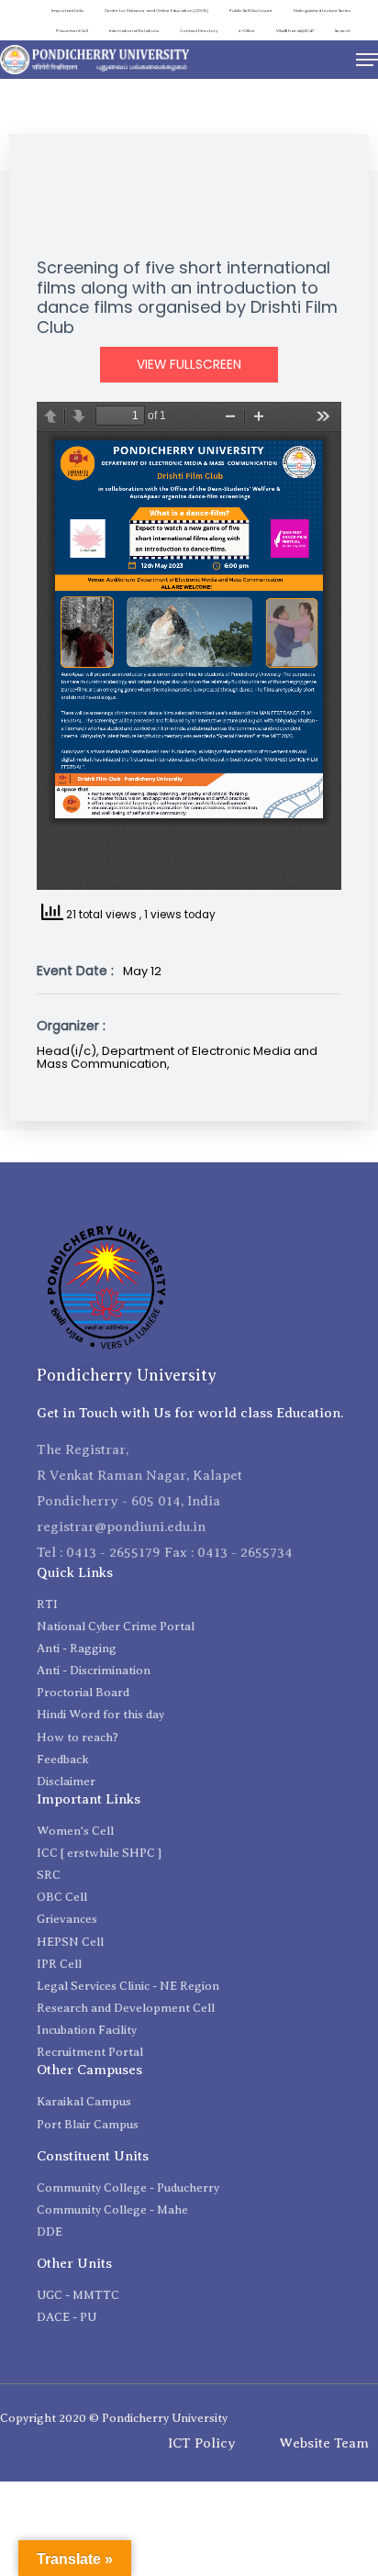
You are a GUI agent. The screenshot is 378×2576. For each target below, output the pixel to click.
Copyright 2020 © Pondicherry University (114, 2418)
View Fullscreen (189, 365)
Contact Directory (199, 31)
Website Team (324, 2443)
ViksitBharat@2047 (295, 31)
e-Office (247, 31)
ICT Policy (202, 2443)
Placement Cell (72, 31)
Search (343, 31)
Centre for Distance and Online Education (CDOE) (156, 11)
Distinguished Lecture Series (322, 11)
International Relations (134, 31)
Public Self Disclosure (251, 11)
